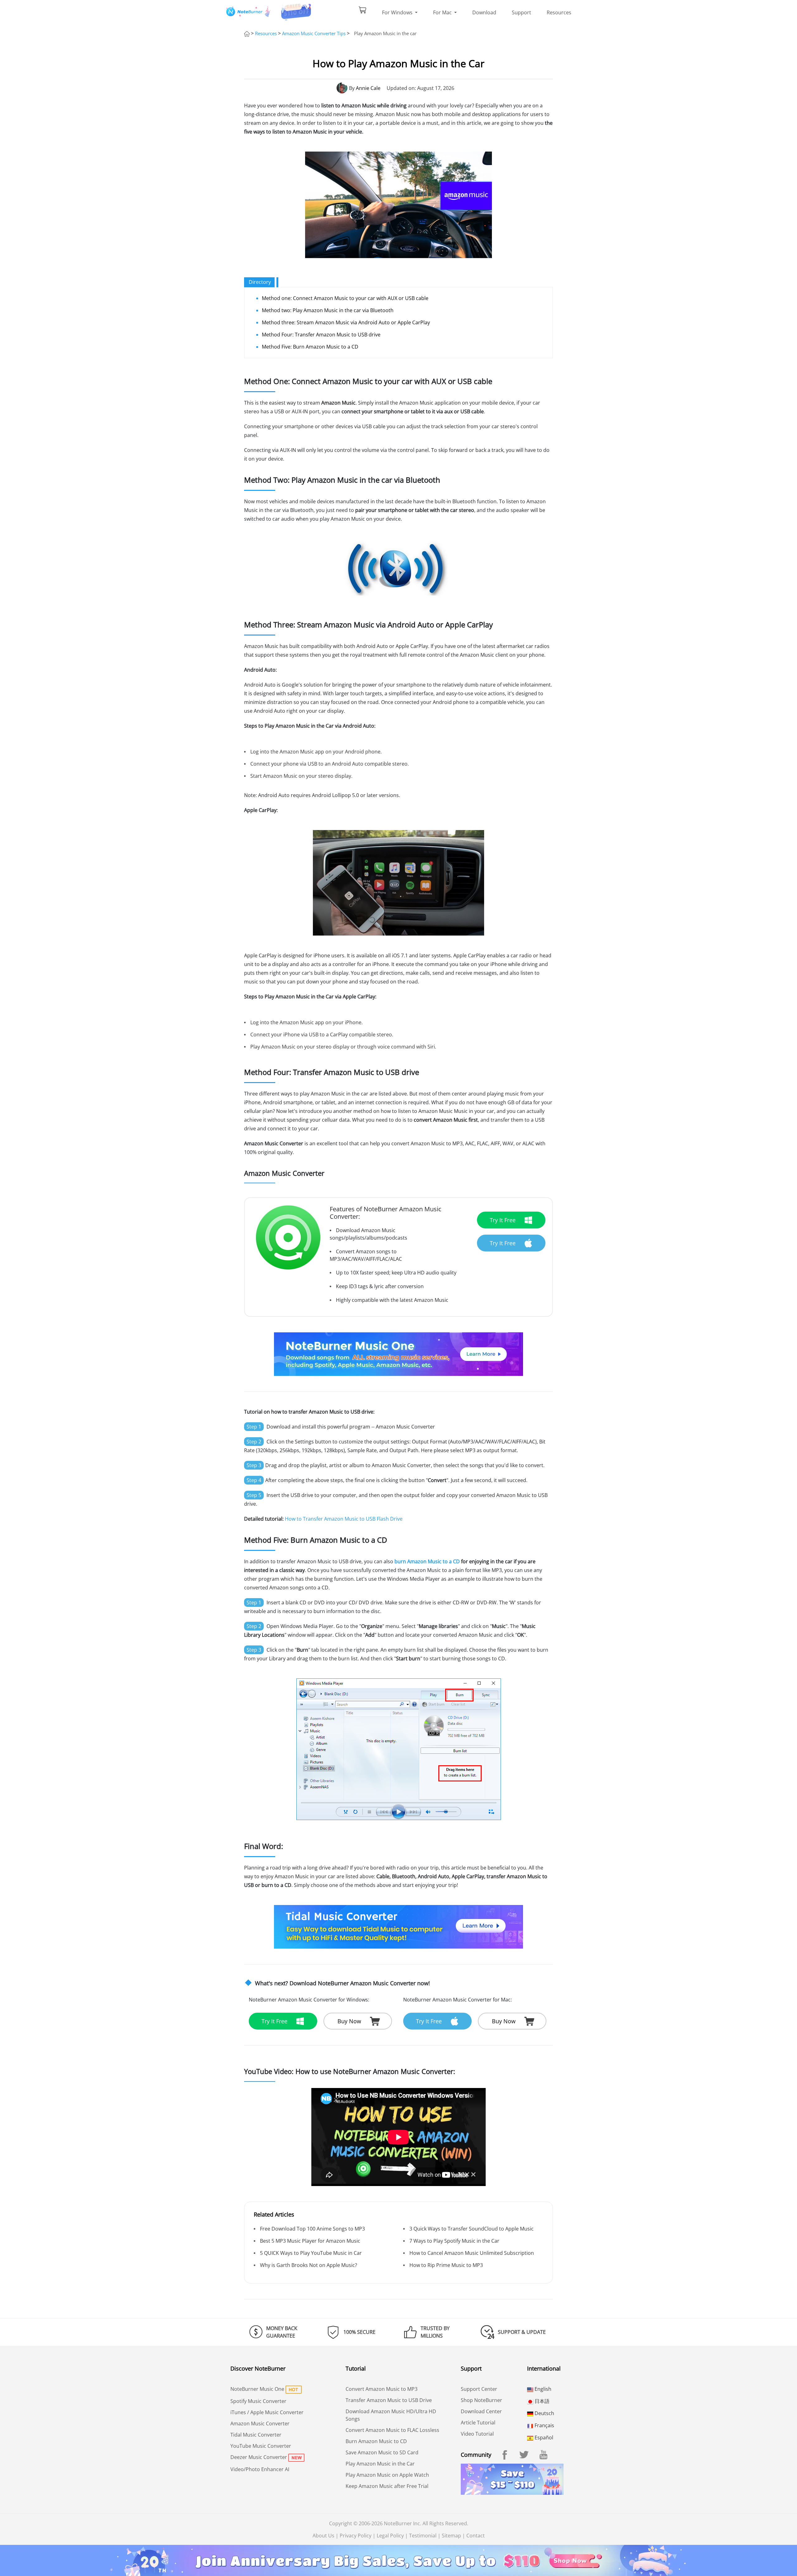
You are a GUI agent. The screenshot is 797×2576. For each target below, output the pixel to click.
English (542, 2389)
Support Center (479, 2389)
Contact (476, 2536)
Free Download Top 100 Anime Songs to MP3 (312, 2229)
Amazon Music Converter (260, 2424)
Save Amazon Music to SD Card (382, 2452)
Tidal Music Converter (256, 2435)
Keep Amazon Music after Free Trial (387, 2486)
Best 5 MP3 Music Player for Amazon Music (310, 2241)
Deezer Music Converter (259, 2457)
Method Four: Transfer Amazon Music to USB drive (321, 335)
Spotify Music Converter (258, 2401)
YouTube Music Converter (261, 2446)
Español (543, 2438)
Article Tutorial (478, 2423)
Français (544, 2425)
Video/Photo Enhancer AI (260, 2469)
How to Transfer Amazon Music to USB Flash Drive (344, 1519)
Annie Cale (368, 88)
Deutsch (544, 2413)
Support (521, 12)
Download (484, 12)
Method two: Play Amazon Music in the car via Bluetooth (328, 310)
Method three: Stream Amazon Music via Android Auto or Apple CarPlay (346, 322)
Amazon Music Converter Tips (314, 33)
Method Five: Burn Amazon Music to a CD (310, 347)
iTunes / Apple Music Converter (267, 2412)
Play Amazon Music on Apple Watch (387, 2475)
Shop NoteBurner (481, 2400)
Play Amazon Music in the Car (380, 2464)
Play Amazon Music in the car (385, 33)
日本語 (541, 2401)
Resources (559, 12)
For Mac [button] (443, 12)
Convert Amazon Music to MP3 (382, 2389)
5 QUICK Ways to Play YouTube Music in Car (311, 2253)
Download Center (481, 2411)
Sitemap (451, 2536)
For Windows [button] (398, 12)
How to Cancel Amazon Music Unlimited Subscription (472, 2253)
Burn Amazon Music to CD (376, 2441)
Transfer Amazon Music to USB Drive (389, 2400)
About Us (323, 2536)
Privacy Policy (356, 2536)
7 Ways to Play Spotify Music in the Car (454, 2241)
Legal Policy (390, 2536)
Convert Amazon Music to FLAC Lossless (392, 2430)
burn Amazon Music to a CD (427, 1561)
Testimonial (423, 2536)
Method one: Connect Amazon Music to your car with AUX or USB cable (345, 298)
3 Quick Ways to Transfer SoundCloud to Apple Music (472, 2229)
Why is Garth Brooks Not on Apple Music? (309, 2265)
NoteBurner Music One (257, 2389)
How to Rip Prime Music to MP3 (446, 2265)
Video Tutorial (477, 2434)
